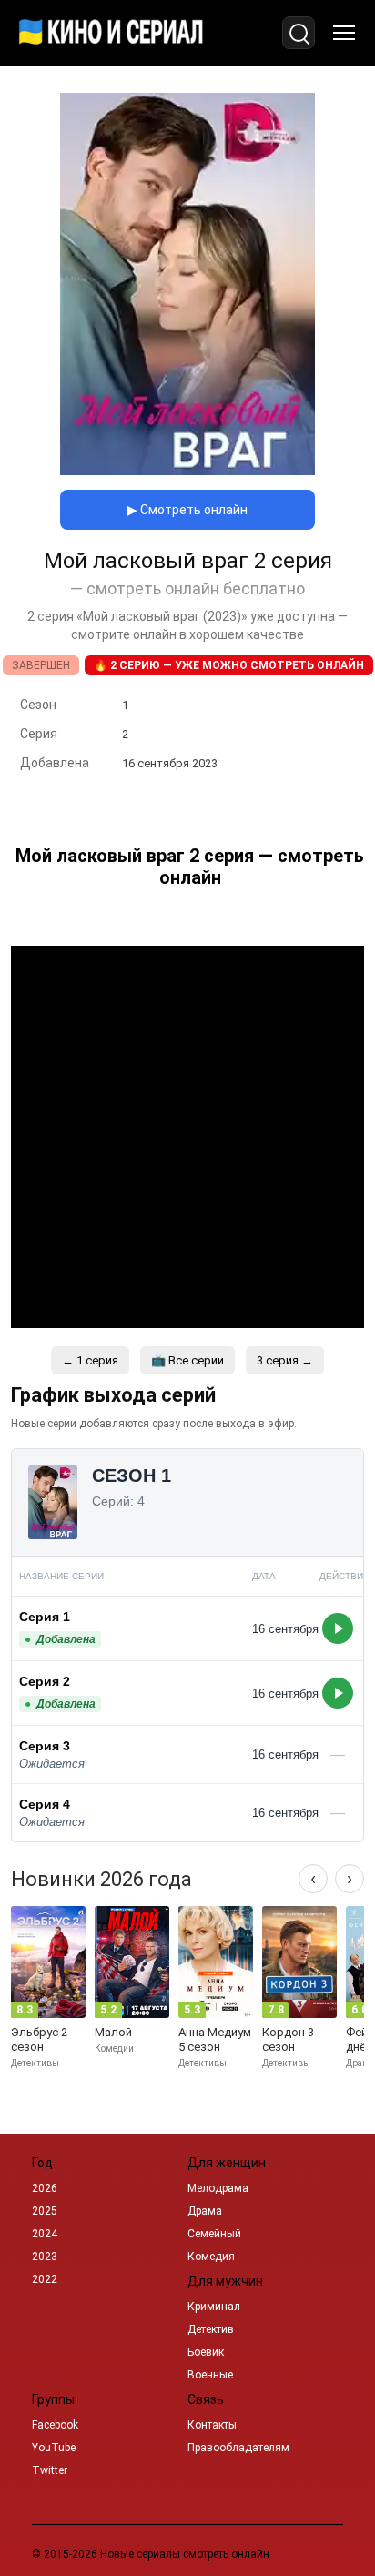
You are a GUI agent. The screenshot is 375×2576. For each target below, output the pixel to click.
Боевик (206, 2352)
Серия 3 (45, 1746)
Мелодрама (218, 2188)
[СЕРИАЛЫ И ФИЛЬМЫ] (111, 33)
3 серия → (285, 1360)
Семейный (214, 2234)
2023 (45, 2257)
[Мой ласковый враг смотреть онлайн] (187, 470)
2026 (45, 2188)
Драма (205, 2211)
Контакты (212, 2425)
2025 (45, 2211)
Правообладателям (238, 2448)
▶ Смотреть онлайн (187, 510)
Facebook (55, 2425)
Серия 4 (45, 1804)
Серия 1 (45, 1617)
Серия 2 (45, 1681)
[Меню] (344, 33)
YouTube (54, 2448)
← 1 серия (90, 1360)
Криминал (214, 2307)
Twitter (50, 2470)
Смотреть (338, 1628)
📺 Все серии (187, 1360)
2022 (45, 2279)
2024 (45, 2234)
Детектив (211, 2329)
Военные (210, 2375)
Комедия (211, 2257)
